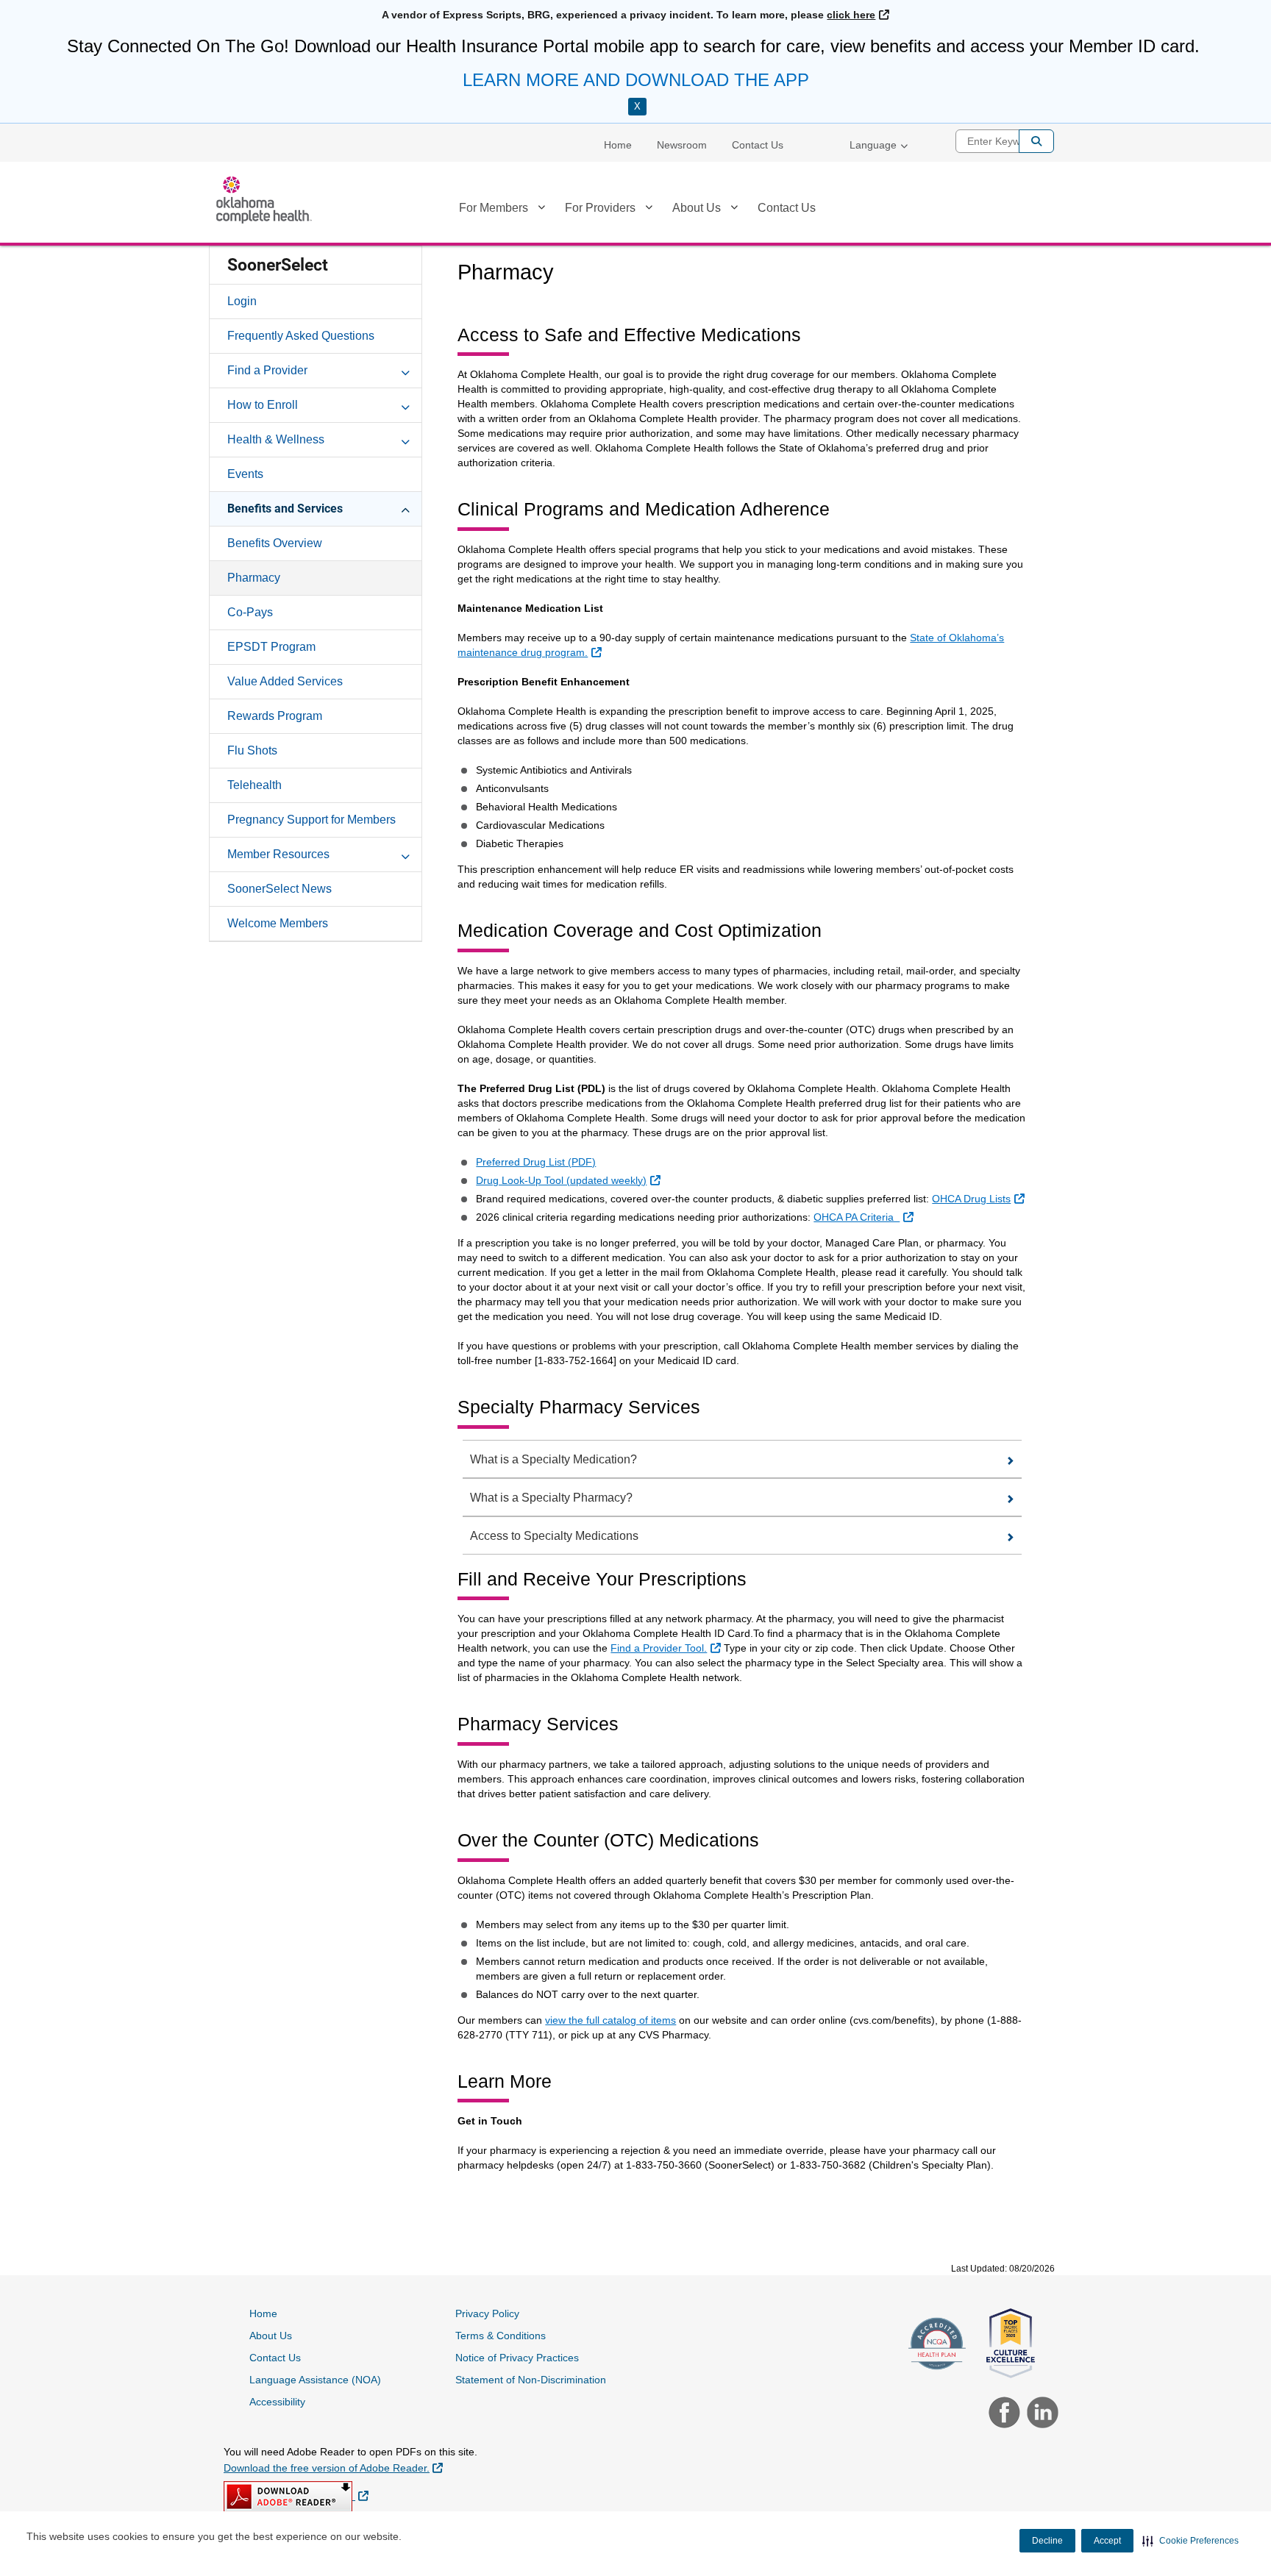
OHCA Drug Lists (980, 1198)
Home (618, 145)
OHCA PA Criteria (865, 1217)
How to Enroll (263, 405)
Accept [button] (1107, 2541)
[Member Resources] (405, 854)
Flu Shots (252, 750)
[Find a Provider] (405, 370)
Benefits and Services (285, 509)
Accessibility (277, 2402)
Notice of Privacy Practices (517, 2358)
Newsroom (682, 145)
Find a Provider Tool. (667, 1648)
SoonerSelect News (280, 889)
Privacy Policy (487, 2313)
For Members (494, 208)
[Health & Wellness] (405, 439)
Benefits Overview (275, 543)
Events (245, 474)
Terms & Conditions (501, 2336)
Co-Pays (250, 612)
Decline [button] (1047, 2541)
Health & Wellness (276, 439)
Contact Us (758, 145)
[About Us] (734, 210)
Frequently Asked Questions (301, 336)
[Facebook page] (1003, 2414)
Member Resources (278, 854)
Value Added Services (285, 681)
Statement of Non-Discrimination (531, 2380)
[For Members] (541, 210)
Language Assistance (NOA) (315, 2380)
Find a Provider (267, 370)
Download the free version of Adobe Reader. (333, 2468)
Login (242, 301)
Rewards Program (275, 716)
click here (858, 15)
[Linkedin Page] (1039, 2414)
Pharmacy (254, 578)
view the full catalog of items (610, 2020)
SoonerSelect (278, 265)
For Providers (600, 208)
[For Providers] (649, 210)
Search (1036, 141)
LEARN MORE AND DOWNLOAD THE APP (636, 80)
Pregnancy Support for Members (311, 820)
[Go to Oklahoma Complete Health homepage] (264, 200)
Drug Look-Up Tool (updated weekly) (570, 1180)
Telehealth (254, 785)
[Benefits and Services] (405, 508)
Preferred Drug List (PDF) (536, 1162)
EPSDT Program (271, 647)
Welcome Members (278, 923)
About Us (697, 208)
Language (873, 145)
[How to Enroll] (405, 404)
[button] (1190, 2541)
